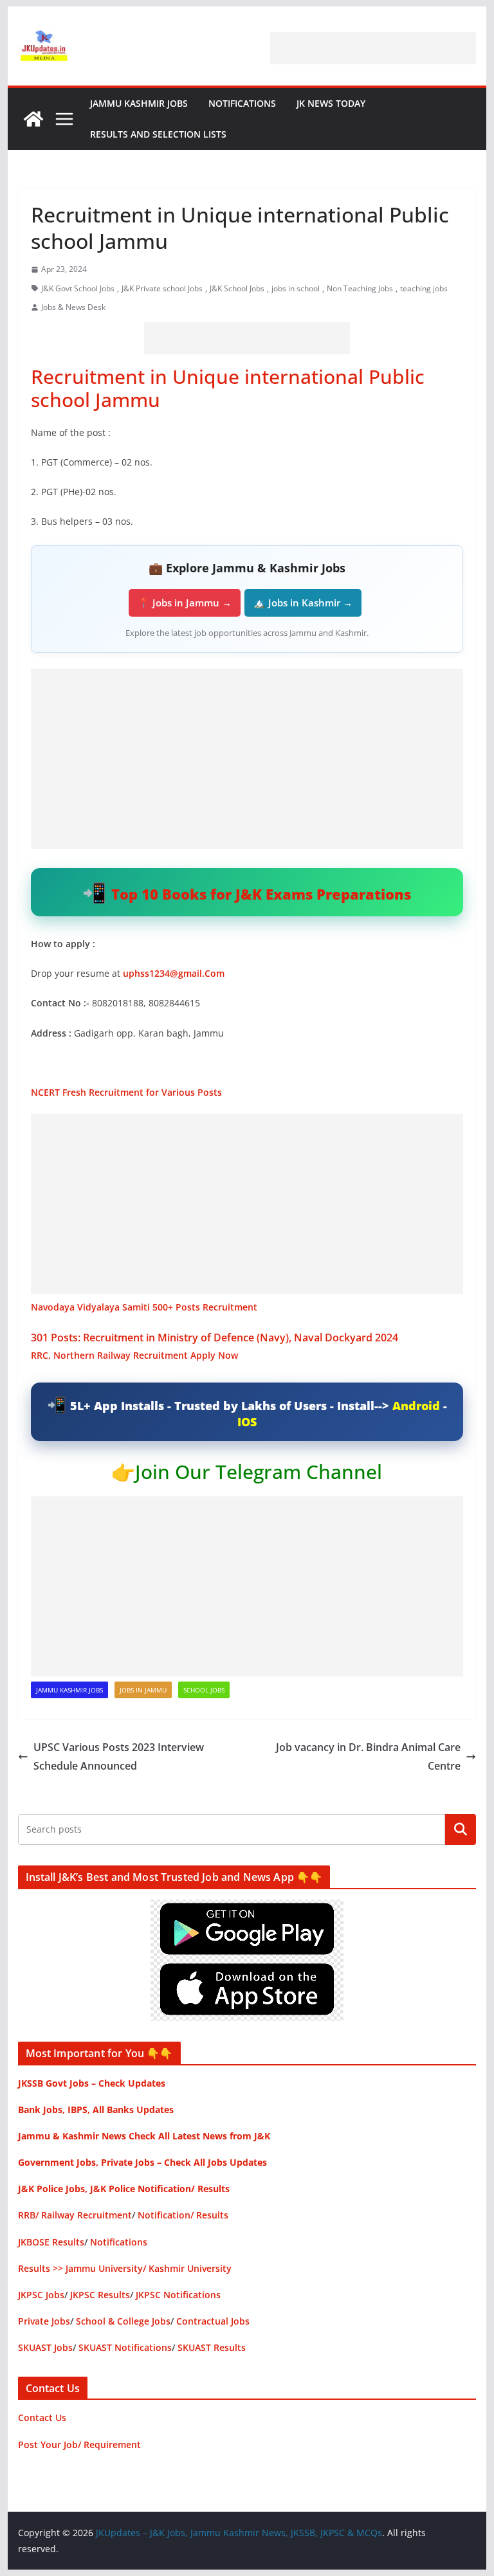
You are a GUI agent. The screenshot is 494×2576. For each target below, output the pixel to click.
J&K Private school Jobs (162, 288)
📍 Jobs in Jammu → (185, 603)
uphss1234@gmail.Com (174, 973)
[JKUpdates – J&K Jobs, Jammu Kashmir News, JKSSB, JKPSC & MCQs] (33, 119)
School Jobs (204, 1690)
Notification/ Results (183, 2215)
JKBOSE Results (51, 2242)
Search (461, 1829)
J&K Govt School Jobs (78, 288)
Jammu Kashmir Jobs (139, 103)
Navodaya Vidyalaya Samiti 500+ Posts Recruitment (144, 1307)
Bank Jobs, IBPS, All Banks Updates (96, 2109)
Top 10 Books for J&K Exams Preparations (261, 894)
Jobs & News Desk (73, 307)
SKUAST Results (212, 2347)
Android (416, 1406)
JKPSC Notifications (178, 2295)
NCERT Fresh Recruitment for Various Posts (126, 1092)
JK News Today (331, 103)
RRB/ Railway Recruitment (75, 2215)
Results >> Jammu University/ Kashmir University (125, 2268)
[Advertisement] (373, 48)
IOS (247, 1422)
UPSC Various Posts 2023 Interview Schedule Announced (119, 1756)
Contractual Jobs (213, 2321)
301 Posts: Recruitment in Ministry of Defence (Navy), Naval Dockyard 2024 (216, 1338)
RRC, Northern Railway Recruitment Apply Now (134, 1355)
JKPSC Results (100, 2295)
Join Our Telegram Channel (259, 1472)
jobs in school (296, 288)
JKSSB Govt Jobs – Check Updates (92, 2083)
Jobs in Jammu (143, 1690)
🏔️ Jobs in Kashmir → (303, 603)
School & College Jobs (123, 2321)
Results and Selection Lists (158, 134)
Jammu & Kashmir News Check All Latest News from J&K (144, 2136)
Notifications (242, 103)
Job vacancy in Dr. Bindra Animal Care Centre (368, 1756)
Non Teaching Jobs (360, 288)
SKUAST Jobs (45, 2347)
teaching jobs (424, 288)
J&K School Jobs (237, 288)
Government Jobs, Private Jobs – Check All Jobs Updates (142, 2162)
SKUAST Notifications (125, 2347)
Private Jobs (44, 2321)
